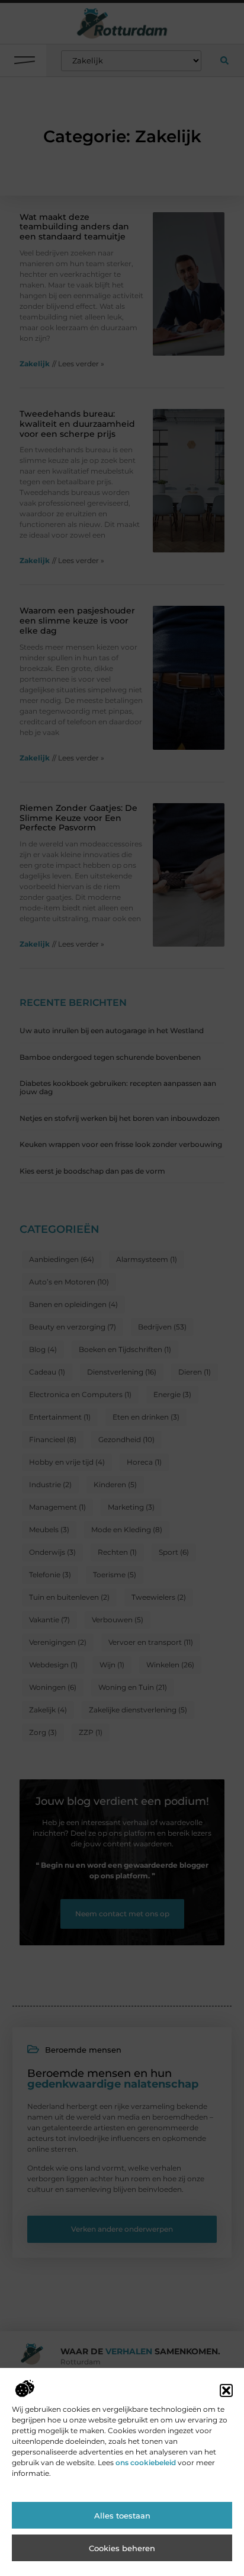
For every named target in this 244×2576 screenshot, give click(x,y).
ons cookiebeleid (146, 2462)
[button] (226, 2390)
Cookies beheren (122, 2548)
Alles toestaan (122, 2516)
